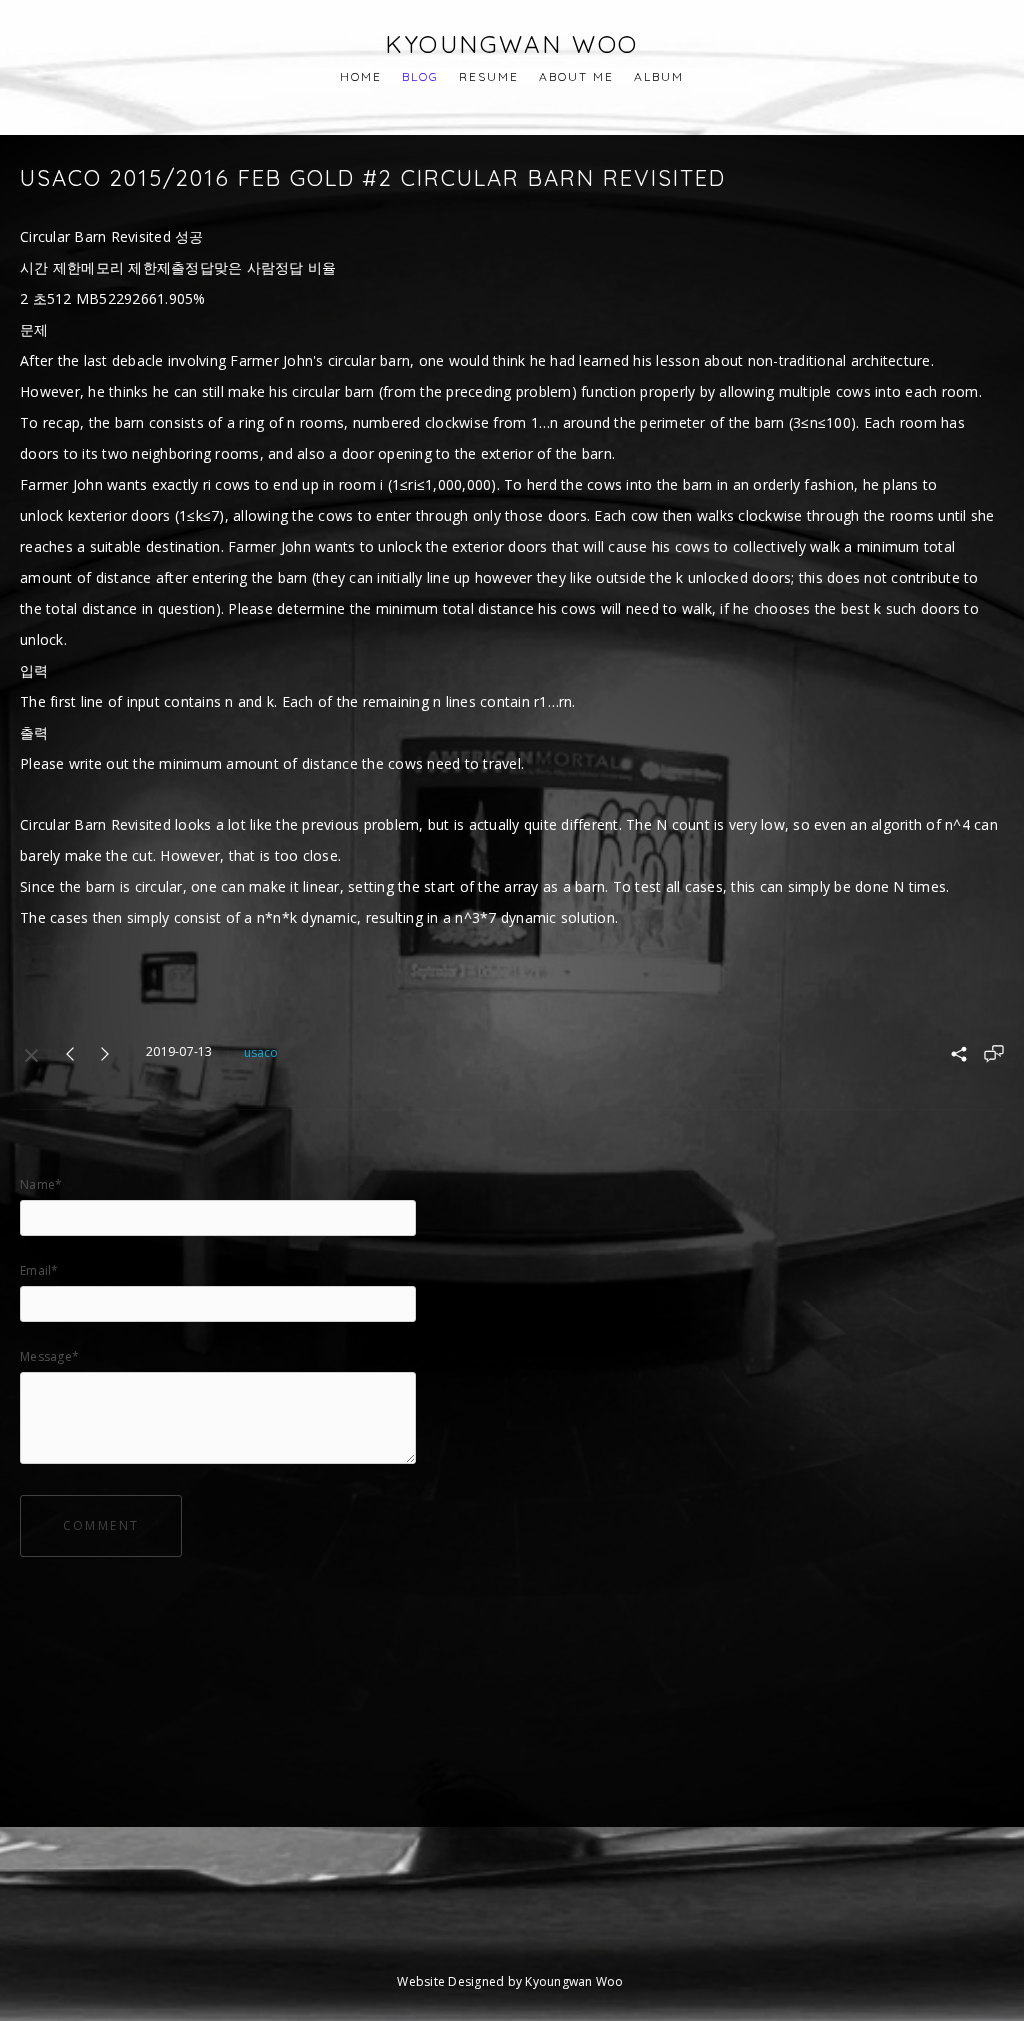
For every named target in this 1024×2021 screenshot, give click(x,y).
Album (659, 76)
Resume (489, 76)
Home (361, 76)
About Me (576, 76)
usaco (261, 1052)
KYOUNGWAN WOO (512, 44)
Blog (420, 76)
